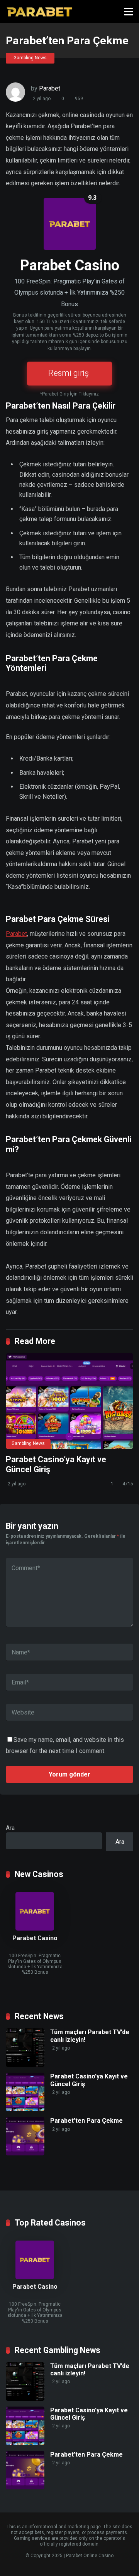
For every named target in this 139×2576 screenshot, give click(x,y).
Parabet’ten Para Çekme (86, 2121)
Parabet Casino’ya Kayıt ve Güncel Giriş (89, 2414)
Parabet (50, 88)
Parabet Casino (35, 1938)
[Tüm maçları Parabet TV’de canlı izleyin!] (25, 2065)
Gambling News (30, 58)
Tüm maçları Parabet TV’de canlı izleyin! (90, 2370)
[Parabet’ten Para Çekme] (25, 2153)
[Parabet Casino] (40, 11)
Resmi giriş (69, 373)
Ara (10, 1828)
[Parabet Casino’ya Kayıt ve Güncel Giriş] (69, 1401)
